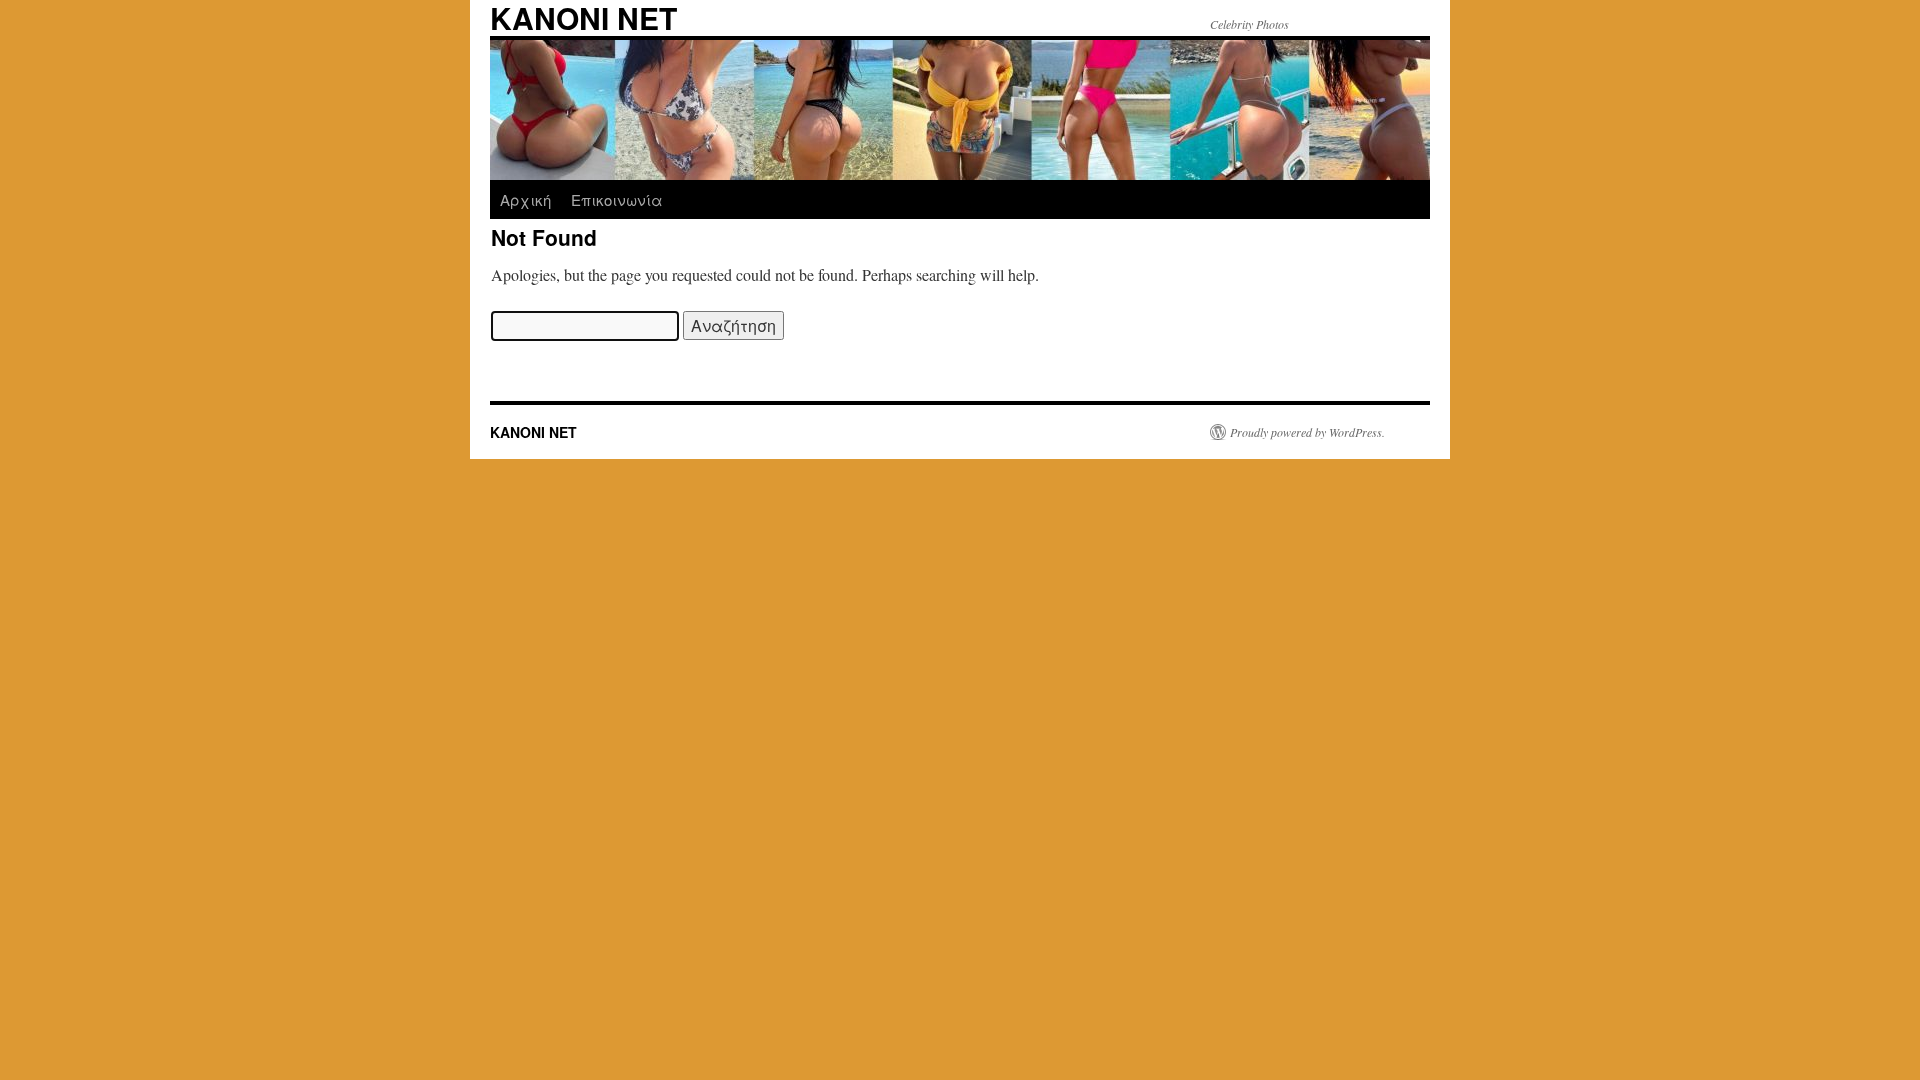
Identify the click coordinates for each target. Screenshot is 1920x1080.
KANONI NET (533, 432)
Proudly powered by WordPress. (1307, 432)
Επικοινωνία (617, 199)
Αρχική (525, 199)
